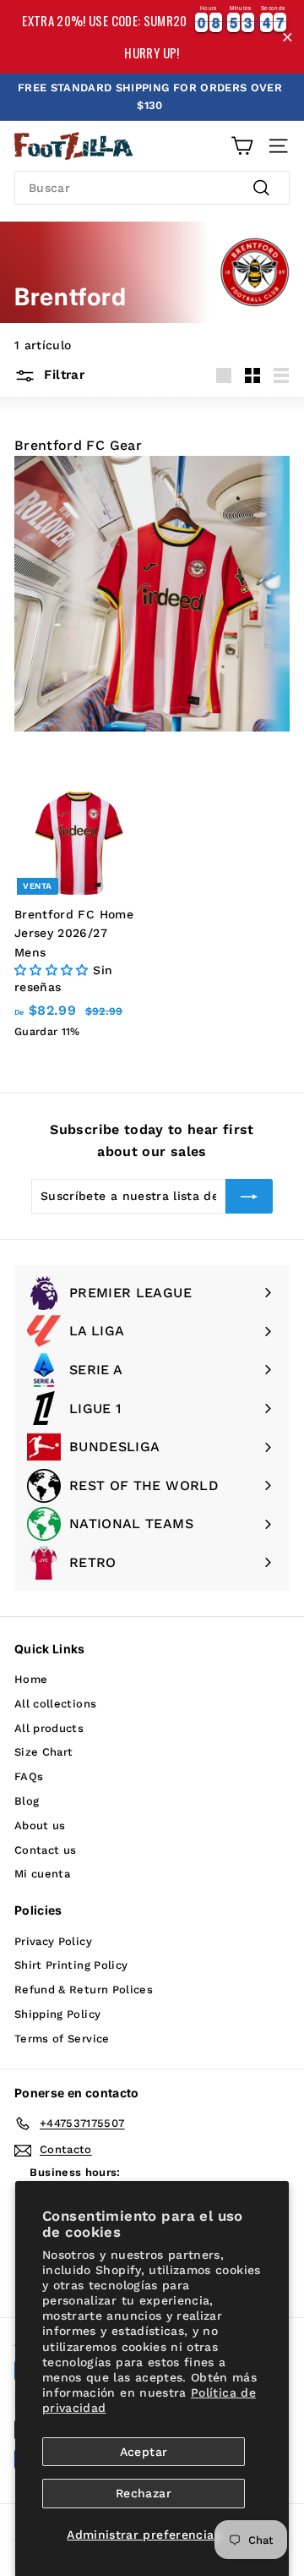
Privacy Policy (53, 1941)
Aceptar (144, 2452)
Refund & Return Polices (84, 1990)
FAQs (29, 1776)
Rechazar (144, 2493)
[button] (54, 970)
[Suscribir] (249, 1196)
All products (49, 1728)
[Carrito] (242, 146)
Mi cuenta (42, 1874)
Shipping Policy (57, 2014)
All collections (55, 1704)
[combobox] (152, 188)
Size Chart (44, 1752)
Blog (27, 1801)
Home (31, 1679)
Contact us (46, 1850)
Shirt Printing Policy (71, 1965)
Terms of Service (62, 2039)
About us (40, 1825)
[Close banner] (288, 37)
